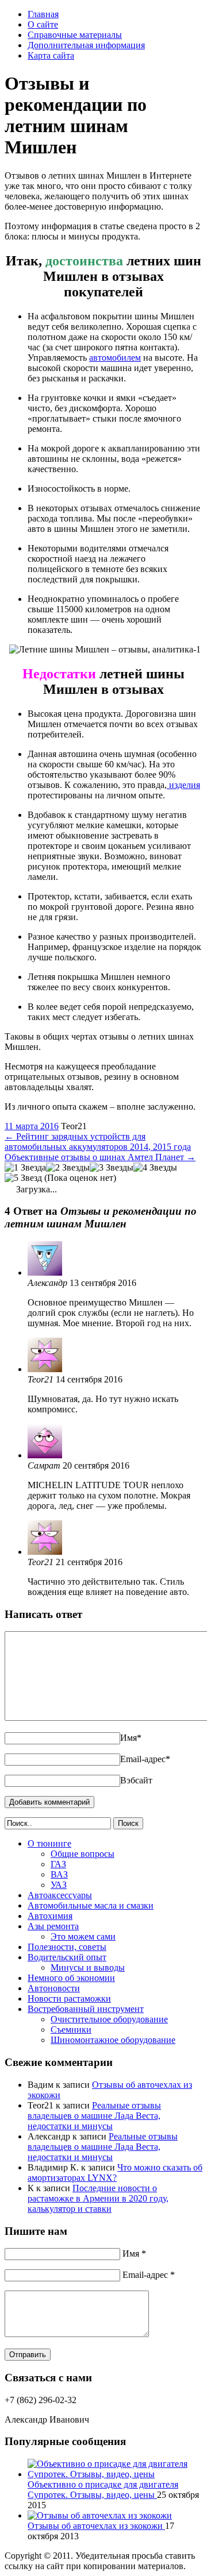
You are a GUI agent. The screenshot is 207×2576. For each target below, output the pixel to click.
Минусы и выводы (88, 1967)
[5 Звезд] (23, 1178)
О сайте (43, 24)
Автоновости (54, 1988)
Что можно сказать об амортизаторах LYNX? (115, 2173)
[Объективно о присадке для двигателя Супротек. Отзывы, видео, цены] (115, 2474)
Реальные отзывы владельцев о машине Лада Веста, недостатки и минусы (94, 2116)
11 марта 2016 (32, 1126)
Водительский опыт (67, 1957)
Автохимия (50, 1916)
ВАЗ (59, 1874)
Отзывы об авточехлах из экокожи (96, 2526)
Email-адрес (145, 1759)
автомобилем (115, 358)
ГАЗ (58, 1864)
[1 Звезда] (25, 1168)
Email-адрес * (149, 2275)
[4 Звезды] (155, 1168)
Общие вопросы (83, 1854)
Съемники (71, 2029)
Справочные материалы (75, 35)
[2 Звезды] (68, 1168)
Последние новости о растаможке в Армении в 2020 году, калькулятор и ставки (98, 2198)
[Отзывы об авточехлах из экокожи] (100, 2515)
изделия (183, 785)
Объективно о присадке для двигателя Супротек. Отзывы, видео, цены (103, 2490)
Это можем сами (83, 1936)
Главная (43, 14)
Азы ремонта (53, 1926)
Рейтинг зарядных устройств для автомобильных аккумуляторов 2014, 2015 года (98, 1142)
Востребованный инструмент (86, 2009)
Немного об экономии (71, 1978)
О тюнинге (49, 1843)
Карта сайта (51, 55)
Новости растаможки (69, 1998)
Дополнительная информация (86, 45)
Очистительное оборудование (109, 2019)
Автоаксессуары (60, 1895)
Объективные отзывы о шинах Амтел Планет (100, 1157)
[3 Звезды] (112, 1168)
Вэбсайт (136, 1780)
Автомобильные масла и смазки (91, 1905)
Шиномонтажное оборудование (113, 2040)
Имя (131, 1738)
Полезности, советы (67, 1947)
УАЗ (59, 1885)
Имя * (134, 2253)
